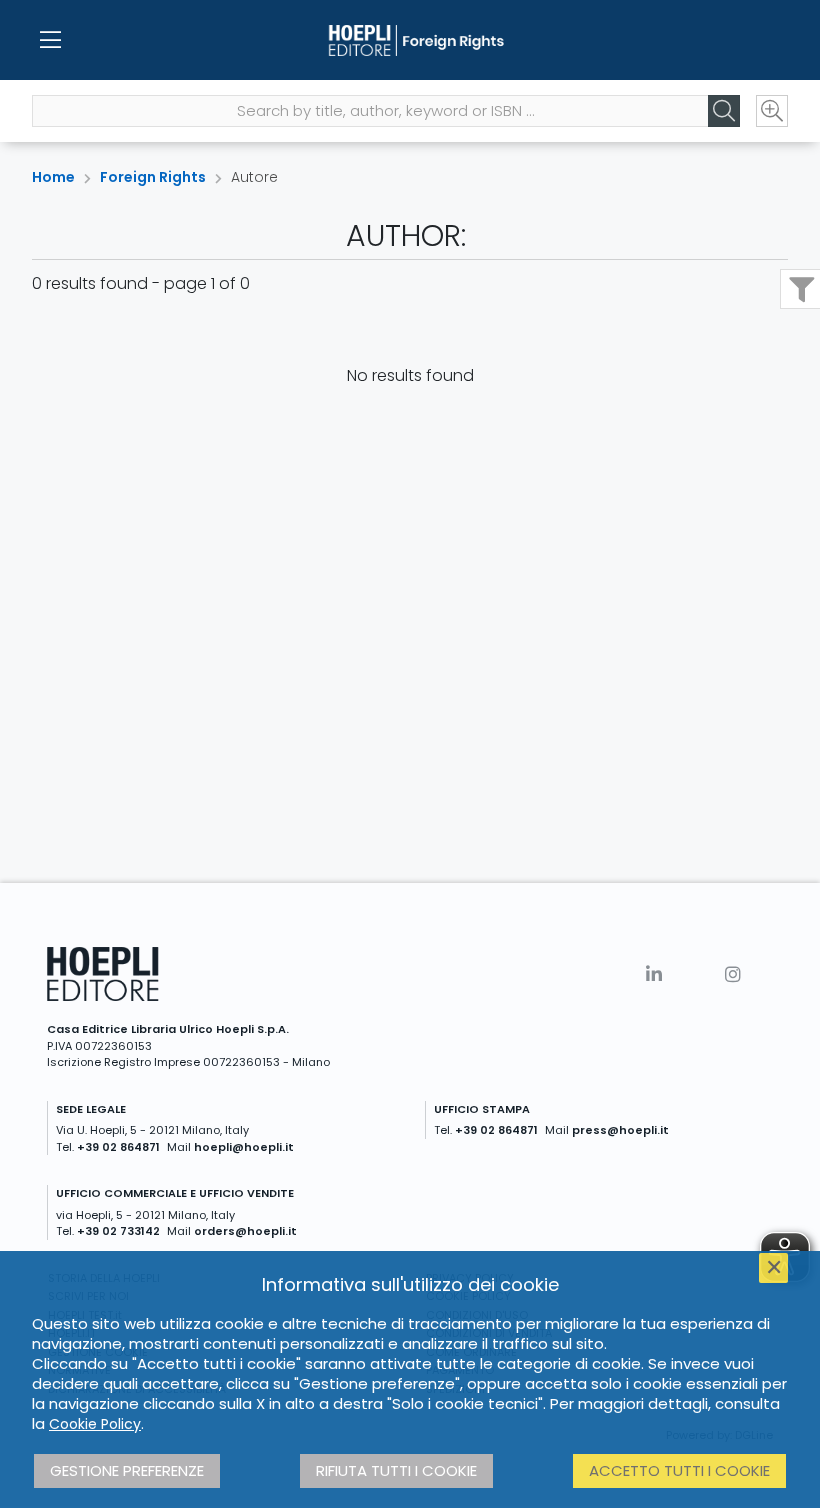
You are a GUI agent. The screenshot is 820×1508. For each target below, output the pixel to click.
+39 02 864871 (118, 1147)
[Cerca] (724, 111)
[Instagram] (733, 974)
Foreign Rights (153, 177)
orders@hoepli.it (245, 1231)
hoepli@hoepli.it (244, 1147)
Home (53, 177)
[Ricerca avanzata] (772, 111)
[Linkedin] (654, 974)
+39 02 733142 (118, 1231)
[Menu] (50, 40)
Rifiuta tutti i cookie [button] (396, 1470)
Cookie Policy (95, 1424)
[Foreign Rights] (410, 40)
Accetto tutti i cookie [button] (679, 1470)
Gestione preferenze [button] (127, 1470)
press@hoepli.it (620, 1130)
